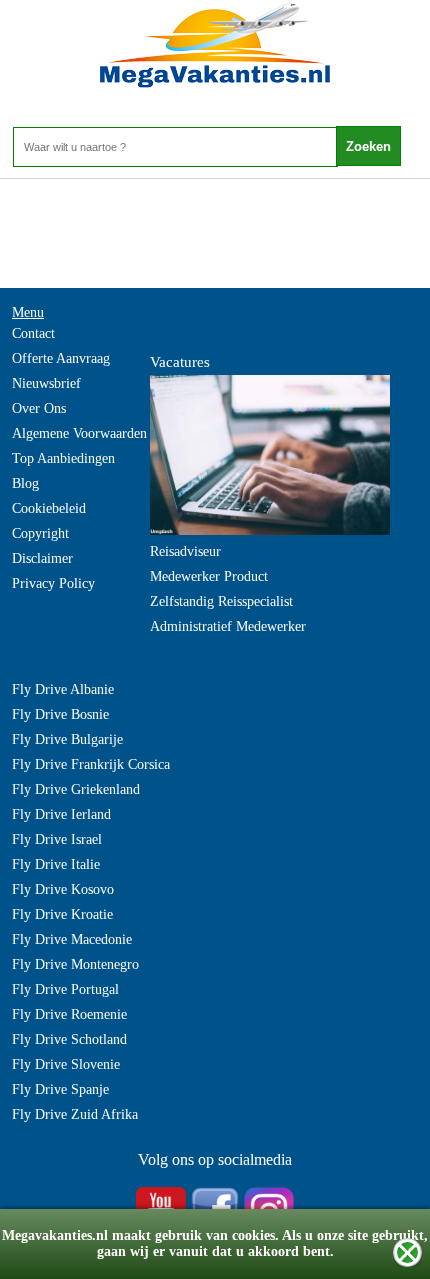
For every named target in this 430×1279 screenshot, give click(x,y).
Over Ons (39, 408)
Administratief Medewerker (228, 626)
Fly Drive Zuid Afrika (75, 1114)
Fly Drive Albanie (63, 689)
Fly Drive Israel (57, 839)
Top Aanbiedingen (63, 458)
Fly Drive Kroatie (62, 914)
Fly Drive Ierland (61, 814)
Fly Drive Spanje (60, 1089)
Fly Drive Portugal (65, 989)
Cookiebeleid (49, 508)
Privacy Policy (53, 583)
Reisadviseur (185, 551)
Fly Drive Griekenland (76, 789)
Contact (33, 333)
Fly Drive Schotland (69, 1039)
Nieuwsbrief (46, 383)
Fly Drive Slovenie (66, 1064)
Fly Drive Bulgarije (67, 739)
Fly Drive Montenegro (75, 964)
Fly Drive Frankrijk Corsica (91, 764)
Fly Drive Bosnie (60, 714)
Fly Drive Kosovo (63, 889)
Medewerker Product (209, 576)
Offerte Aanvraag (61, 358)
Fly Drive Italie (56, 864)
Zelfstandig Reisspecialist (221, 601)
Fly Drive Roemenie (69, 1014)
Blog (25, 483)
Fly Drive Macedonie (72, 939)
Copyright (40, 533)
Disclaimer (42, 558)
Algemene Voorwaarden (79, 433)
